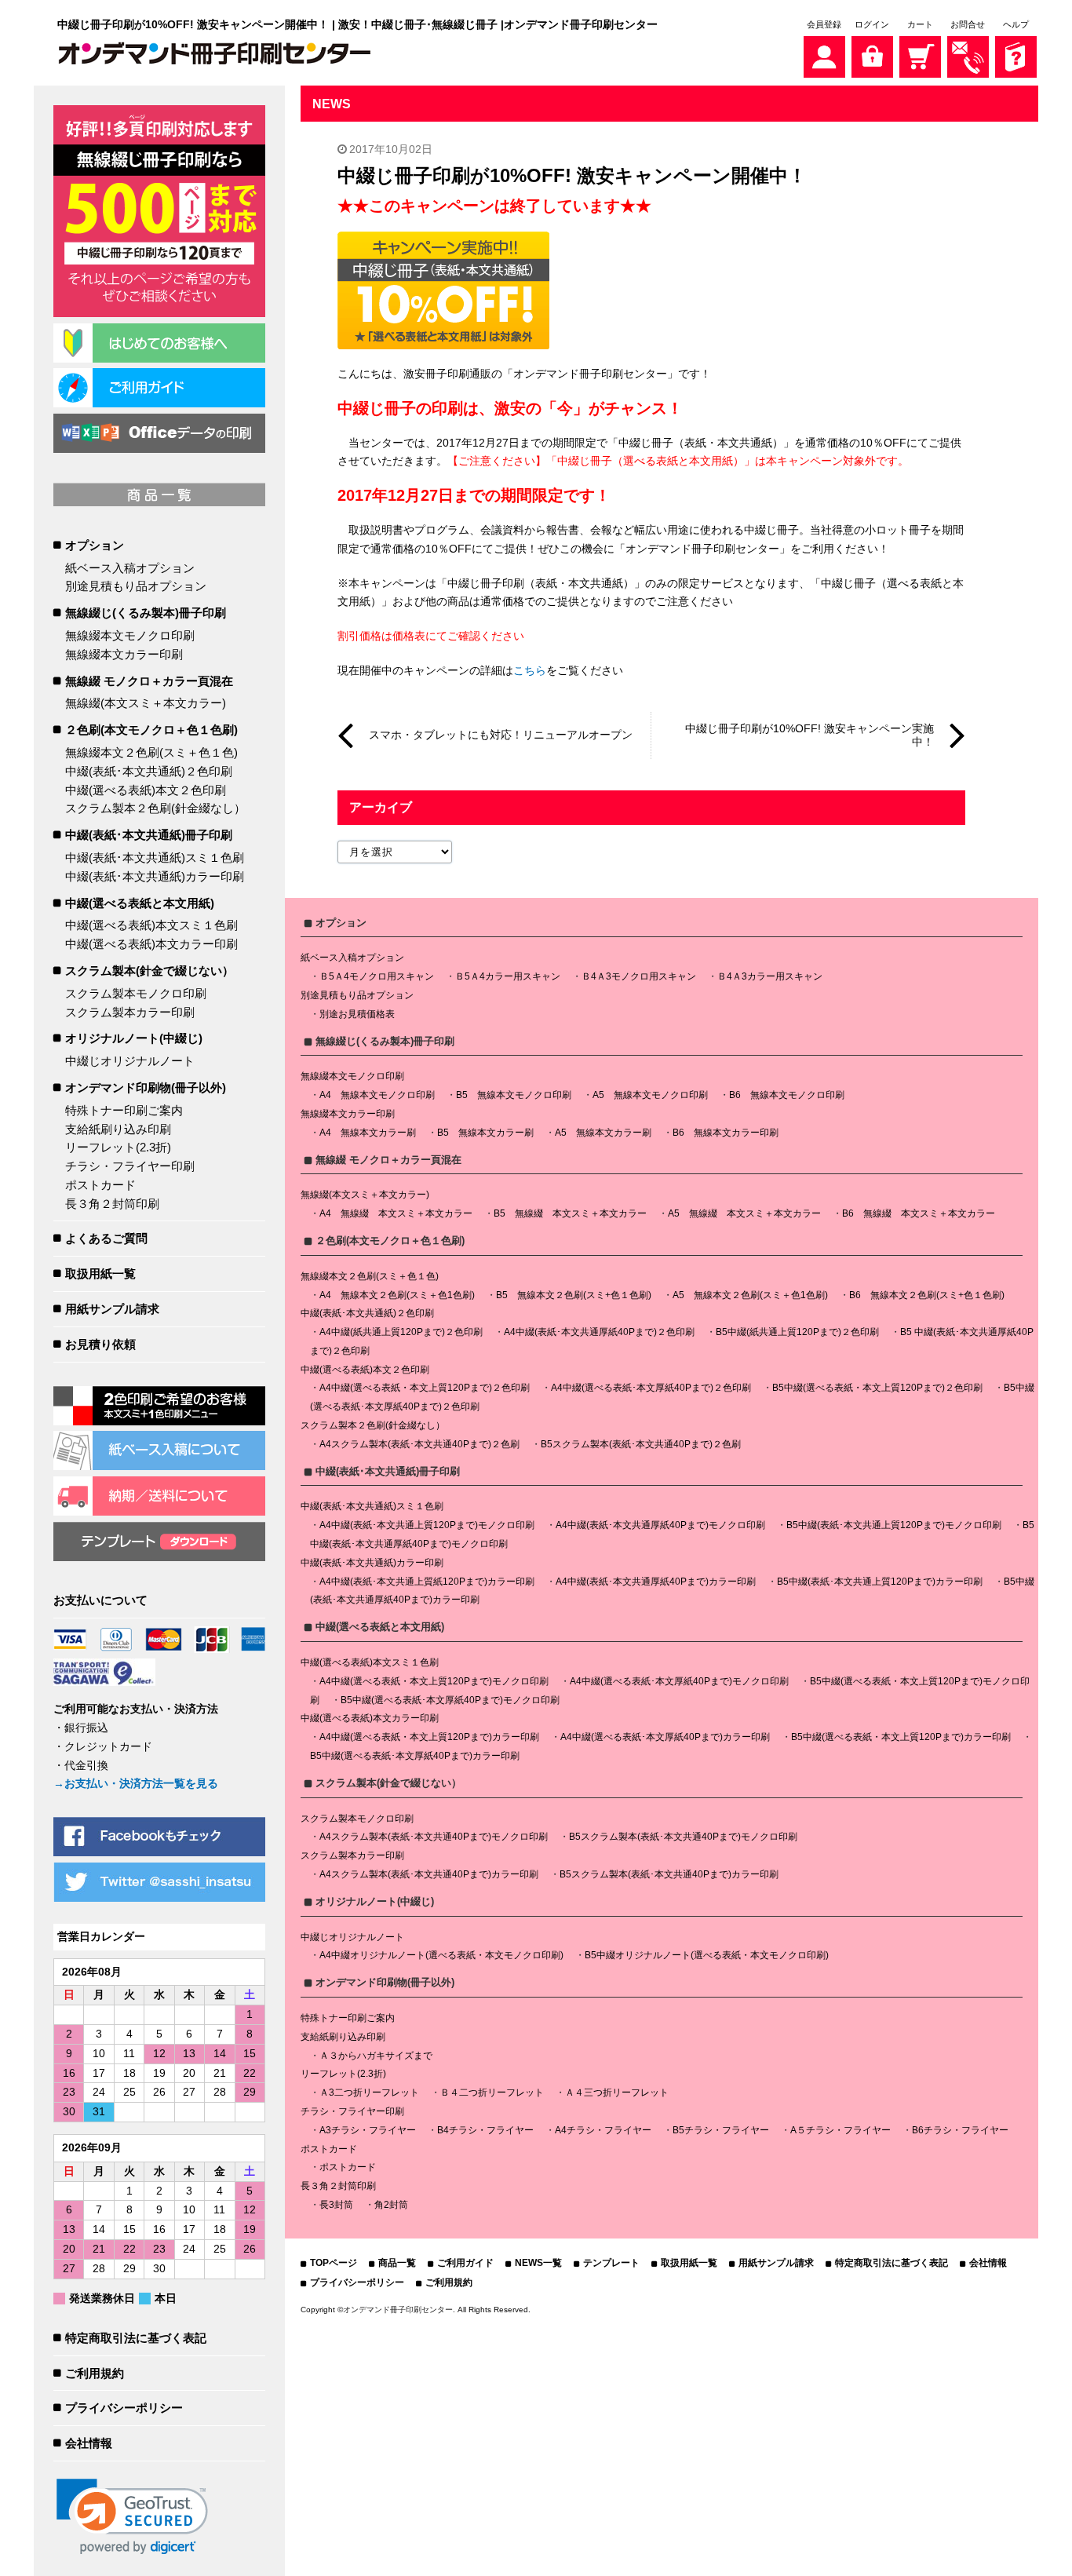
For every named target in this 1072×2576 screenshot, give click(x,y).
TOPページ (334, 2263)
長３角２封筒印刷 (112, 1204)
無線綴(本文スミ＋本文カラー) (146, 703)
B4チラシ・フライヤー (485, 2130)
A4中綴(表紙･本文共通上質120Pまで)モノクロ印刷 (427, 1525)
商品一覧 (397, 2263)
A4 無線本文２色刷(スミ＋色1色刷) (397, 1295)
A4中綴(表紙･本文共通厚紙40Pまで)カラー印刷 (656, 1582)
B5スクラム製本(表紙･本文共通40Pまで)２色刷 (641, 1444)
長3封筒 (336, 2205)
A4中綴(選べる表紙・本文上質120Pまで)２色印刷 (425, 1388)
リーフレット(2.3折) (118, 1147)
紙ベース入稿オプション (130, 568)
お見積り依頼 (100, 1344)
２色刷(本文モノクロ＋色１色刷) (151, 730)
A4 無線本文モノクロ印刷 (377, 1095)
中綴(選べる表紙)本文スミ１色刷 (151, 925)
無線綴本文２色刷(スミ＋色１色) (151, 752)
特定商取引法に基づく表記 (136, 2338)
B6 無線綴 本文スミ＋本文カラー (919, 1213)
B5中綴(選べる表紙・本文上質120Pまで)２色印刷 (877, 1388)
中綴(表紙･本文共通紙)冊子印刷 (149, 835)
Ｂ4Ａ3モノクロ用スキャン (639, 976)
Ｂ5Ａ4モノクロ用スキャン (377, 976)
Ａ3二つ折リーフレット (369, 2093)
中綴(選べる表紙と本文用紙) (140, 903)
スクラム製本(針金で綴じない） (149, 971)
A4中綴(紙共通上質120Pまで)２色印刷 (401, 1332)
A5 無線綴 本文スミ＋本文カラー (744, 1213)
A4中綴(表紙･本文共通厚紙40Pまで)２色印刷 (599, 1332)
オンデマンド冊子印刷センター (398, 2310)
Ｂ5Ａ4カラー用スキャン (508, 976)
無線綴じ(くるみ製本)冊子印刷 (146, 613)
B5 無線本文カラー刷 (485, 1133)
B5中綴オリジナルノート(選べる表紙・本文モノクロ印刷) (707, 1955)
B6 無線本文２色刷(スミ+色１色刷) (927, 1295)
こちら (530, 670)
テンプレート (611, 2263)
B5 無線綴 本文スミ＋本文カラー (570, 1213)
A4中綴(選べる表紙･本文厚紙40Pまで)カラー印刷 (665, 1737)
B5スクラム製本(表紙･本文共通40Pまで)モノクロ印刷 (683, 1837)
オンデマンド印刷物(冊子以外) (146, 1087)
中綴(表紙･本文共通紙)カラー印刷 (155, 876)
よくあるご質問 (106, 1238)
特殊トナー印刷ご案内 (124, 1110)
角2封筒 (391, 2205)
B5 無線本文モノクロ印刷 (514, 1095)
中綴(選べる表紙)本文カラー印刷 (151, 944)
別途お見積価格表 (357, 1014)
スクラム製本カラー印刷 (130, 1012)
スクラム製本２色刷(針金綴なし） (155, 808)
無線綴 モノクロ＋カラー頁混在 (149, 681)
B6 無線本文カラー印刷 (726, 1133)
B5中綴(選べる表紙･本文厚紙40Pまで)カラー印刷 (415, 1756)
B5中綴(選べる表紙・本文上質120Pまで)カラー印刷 (901, 1737)
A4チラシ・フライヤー (603, 2130)
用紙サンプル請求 (112, 1309)
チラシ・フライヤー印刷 (130, 1166)
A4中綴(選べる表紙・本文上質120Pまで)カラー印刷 (429, 1737)
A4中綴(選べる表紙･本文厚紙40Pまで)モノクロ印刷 (679, 1681)
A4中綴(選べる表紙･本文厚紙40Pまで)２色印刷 (651, 1388)
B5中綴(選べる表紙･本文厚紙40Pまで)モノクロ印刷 (450, 1700)
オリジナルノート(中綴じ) (134, 1038)
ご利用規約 (95, 2373)
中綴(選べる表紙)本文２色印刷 (146, 790)
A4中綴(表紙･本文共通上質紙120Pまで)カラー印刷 (427, 1582)
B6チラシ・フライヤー (960, 2130)
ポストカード (100, 1185)
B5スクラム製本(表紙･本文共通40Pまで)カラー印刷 (669, 1874)
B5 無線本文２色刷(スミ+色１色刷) (574, 1295)
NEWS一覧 (538, 2263)
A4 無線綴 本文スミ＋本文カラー (396, 1213)
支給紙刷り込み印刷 (118, 1129)
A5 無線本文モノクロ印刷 (650, 1095)
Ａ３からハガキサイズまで (376, 2056)
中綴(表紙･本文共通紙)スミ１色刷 (155, 857)
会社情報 (89, 2443)
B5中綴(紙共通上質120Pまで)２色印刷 (797, 1332)
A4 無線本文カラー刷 (368, 1133)
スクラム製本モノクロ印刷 (136, 993)
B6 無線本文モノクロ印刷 (787, 1095)
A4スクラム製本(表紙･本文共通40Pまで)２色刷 (419, 1444)
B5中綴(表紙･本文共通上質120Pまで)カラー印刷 (880, 1582)
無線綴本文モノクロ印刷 (130, 635)
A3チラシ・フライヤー (368, 2130)
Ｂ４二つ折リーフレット (492, 2093)
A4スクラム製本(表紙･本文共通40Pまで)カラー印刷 (429, 1874)
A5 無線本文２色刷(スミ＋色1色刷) (750, 1295)
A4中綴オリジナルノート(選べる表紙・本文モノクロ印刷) (441, 1955)
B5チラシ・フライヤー (721, 2130)
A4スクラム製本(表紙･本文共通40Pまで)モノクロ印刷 (434, 1837)
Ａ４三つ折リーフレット (617, 2093)
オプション (95, 545)
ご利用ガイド (465, 2263)
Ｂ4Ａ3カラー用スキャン (770, 976)
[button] (132, 2517)
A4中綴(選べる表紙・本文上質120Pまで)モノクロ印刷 (434, 1681)
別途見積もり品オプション (136, 586)
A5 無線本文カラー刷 (603, 1133)
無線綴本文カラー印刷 (124, 654)
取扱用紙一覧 (100, 1273)
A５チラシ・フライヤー (840, 2130)
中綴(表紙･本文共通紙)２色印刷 (149, 771)
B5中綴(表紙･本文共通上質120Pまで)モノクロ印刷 (894, 1525)
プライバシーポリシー (124, 2408)
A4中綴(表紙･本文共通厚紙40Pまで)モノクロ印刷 (660, 1525)
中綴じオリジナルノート (130, 1061)
